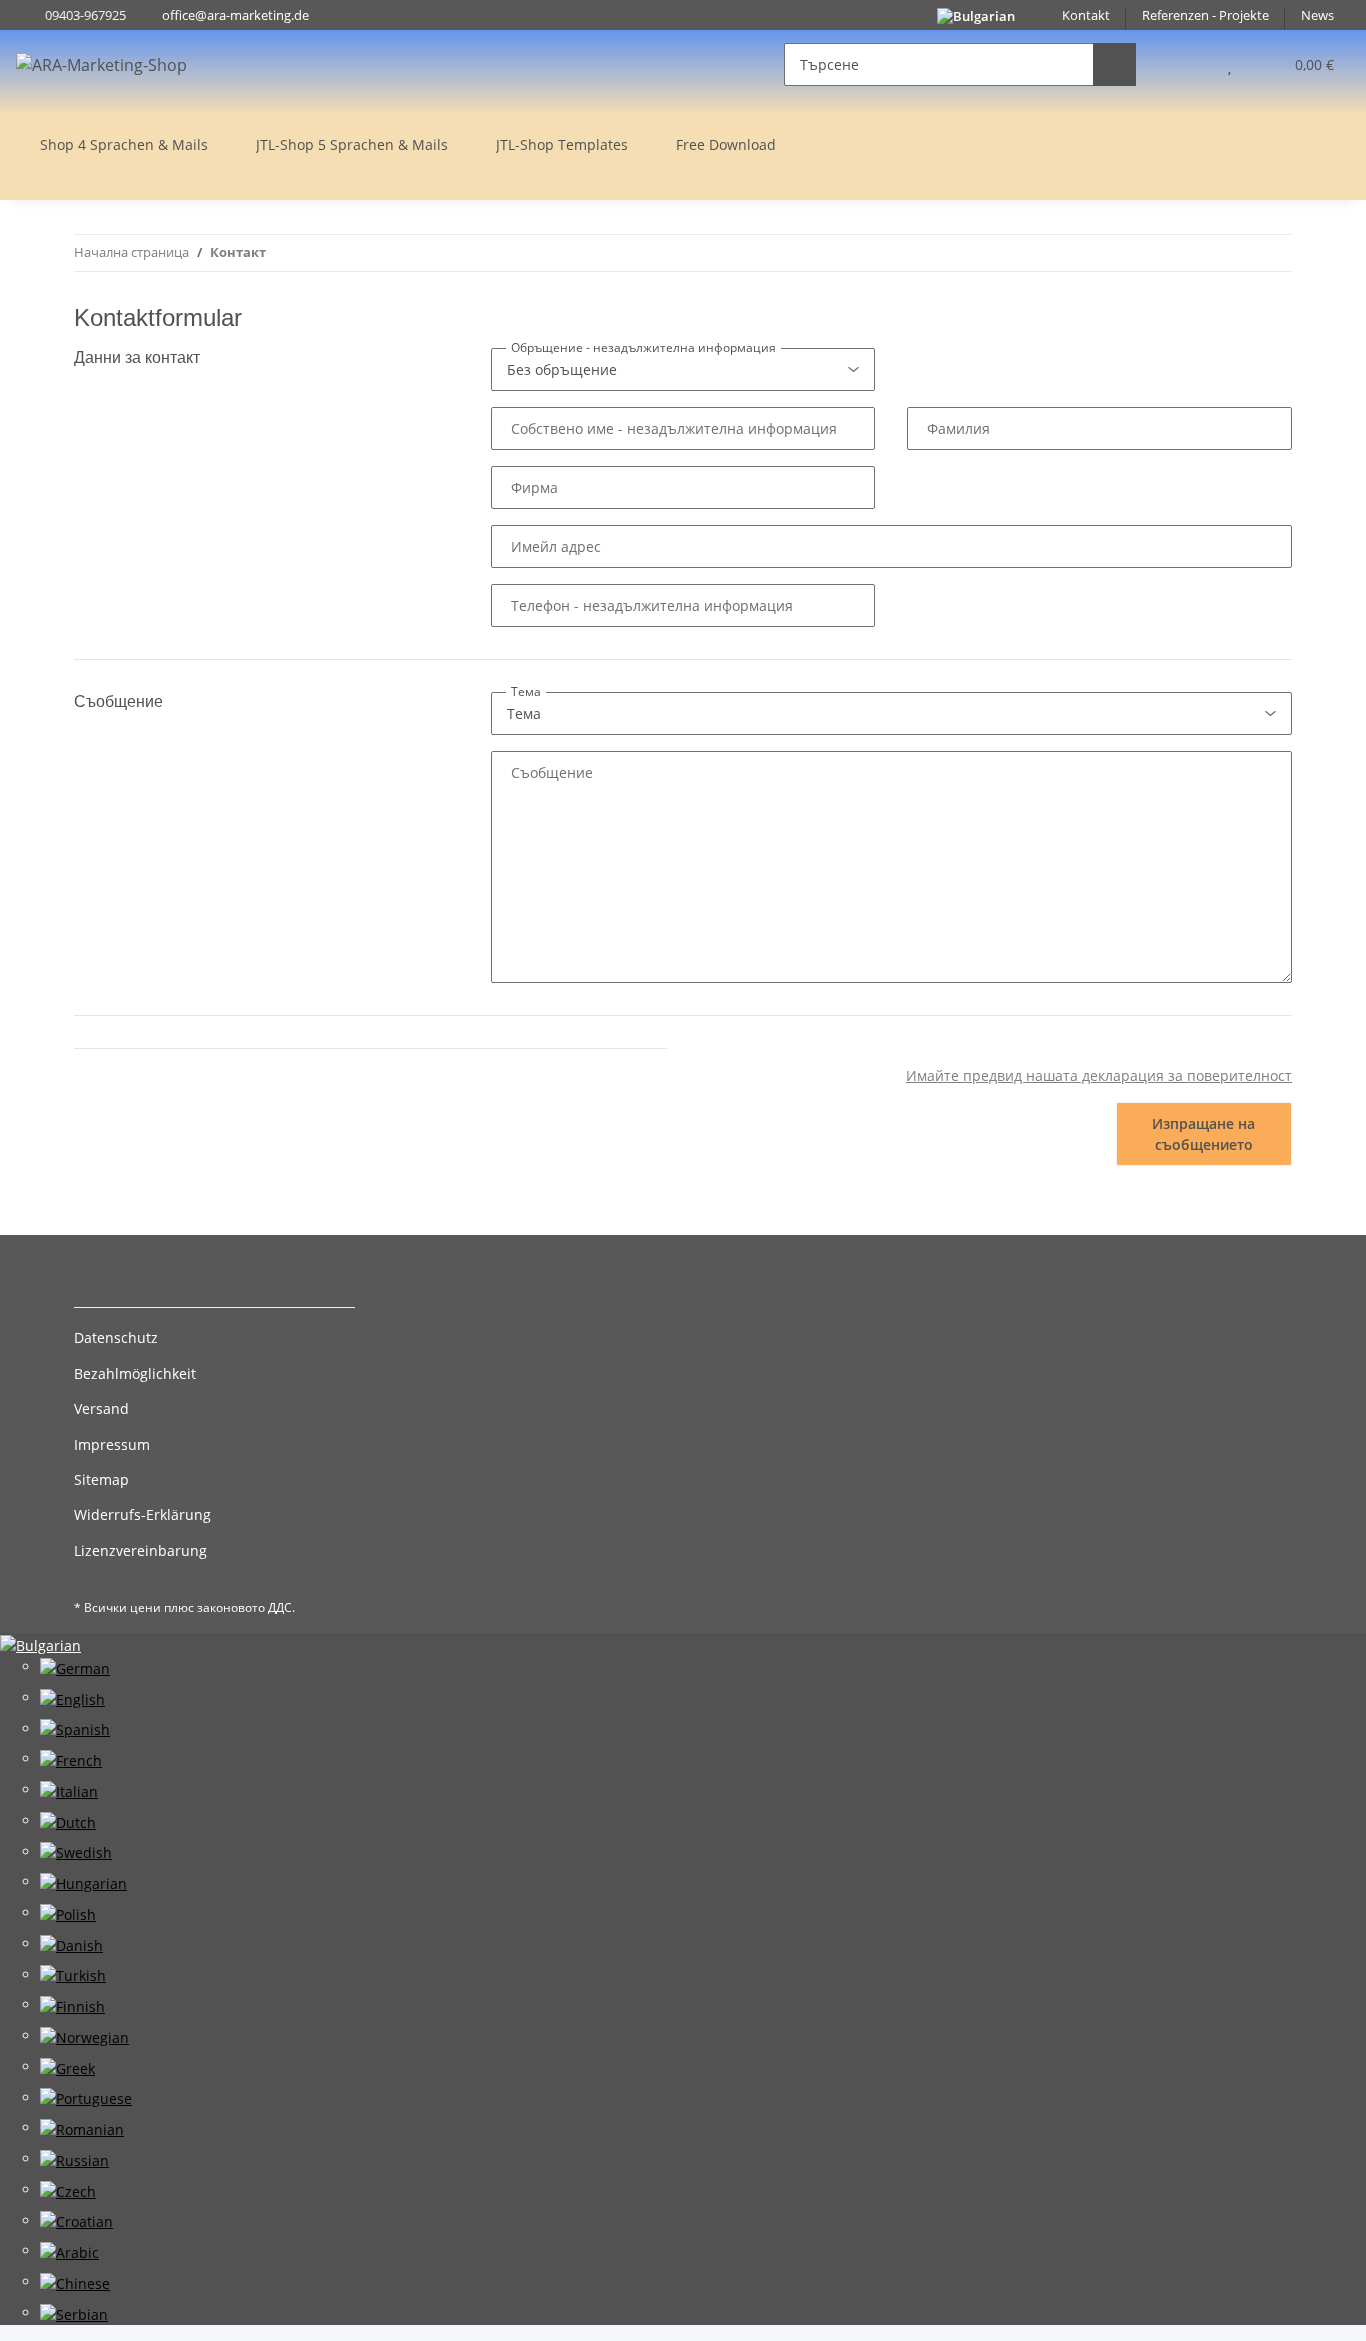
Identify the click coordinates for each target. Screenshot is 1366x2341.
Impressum (112, 1444)
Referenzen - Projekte (1205, 15)
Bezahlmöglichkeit (135, 1373)
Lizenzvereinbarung (140, 1550)
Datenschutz (116, 1337)
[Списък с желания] (1229, 64)
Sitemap (101, 1479)
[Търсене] (1114, 64)
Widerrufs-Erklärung (142, 1514)
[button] (1189, 64)
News (1317, 15)
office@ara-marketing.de (235, 15)
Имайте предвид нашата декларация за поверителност (1099, 1075)
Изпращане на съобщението (1203, 1134)
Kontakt (1086, 15)
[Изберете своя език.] (40, 1643)
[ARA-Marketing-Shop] (101, 64)
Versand (101, 1408)
